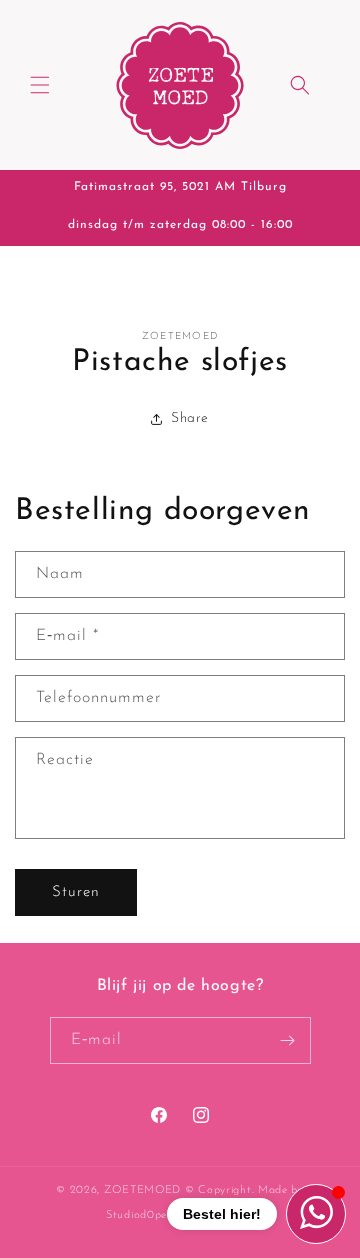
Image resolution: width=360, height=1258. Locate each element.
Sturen (76, 892)
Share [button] (190, 418)
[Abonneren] (288, 1040)
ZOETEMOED (142, 1190)
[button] (40, 85)
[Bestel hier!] (316, 1214)
